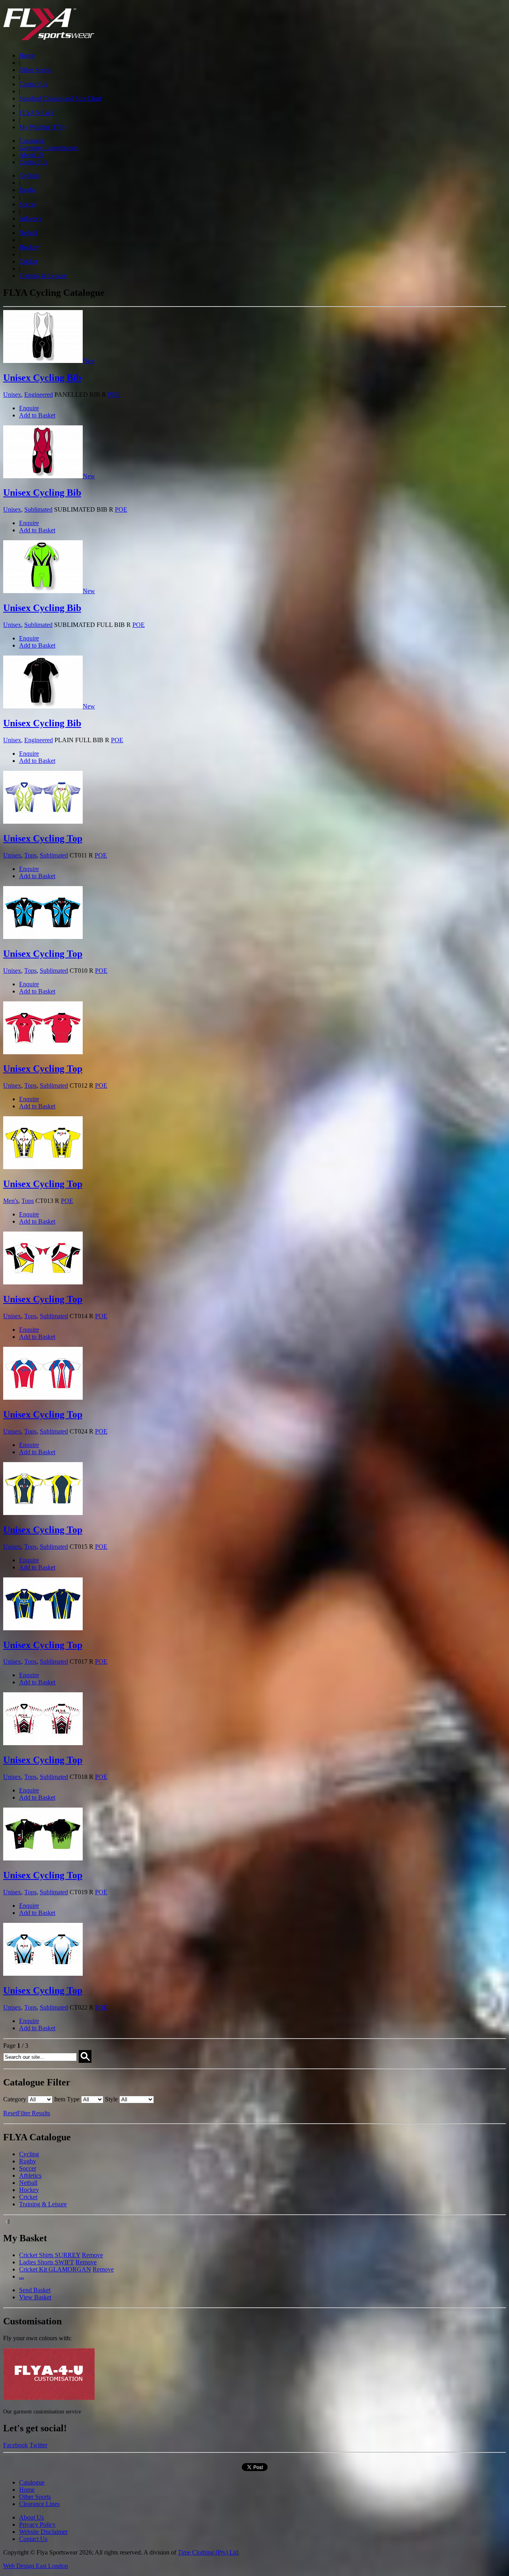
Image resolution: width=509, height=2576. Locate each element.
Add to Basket (37, 415)
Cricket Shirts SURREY (50, 2255)
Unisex (12, 395)
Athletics (30, 218)
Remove (92, 2255)
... (21, 2276)
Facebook (16, 2445)
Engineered (39, 395)
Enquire (29, 408)
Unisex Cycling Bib (42, 378)
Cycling (29, 176)
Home (27, 55)
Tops (30, 855)
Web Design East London (36, 2566)
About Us (31, 155)
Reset (10, 2113)
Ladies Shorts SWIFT (47, 2262)
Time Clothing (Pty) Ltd (208, 2552)
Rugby (28, 190)
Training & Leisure (43, 276)
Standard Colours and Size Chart (60, 98)
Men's (11, 1201)
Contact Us (33, 84)
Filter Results (34, 2113)
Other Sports (35, 70)
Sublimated (38, 509)
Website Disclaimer (43, 2532)
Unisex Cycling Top (43, 838)
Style (111, 2099)
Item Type (67, 2099)
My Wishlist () (42, 127)
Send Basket (35, 2290)
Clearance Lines (39, 2504)
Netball (28, 233)
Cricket (28, 261)
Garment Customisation (49, 148)
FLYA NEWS (37, 113)
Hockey (29, 247)
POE (114, 395)
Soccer (28, 204)
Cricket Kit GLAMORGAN (55, 2269)
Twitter (38, 2445)
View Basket (35, 2297)
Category (15, 2099)
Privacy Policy (37, 2525)
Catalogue (32, 141)
